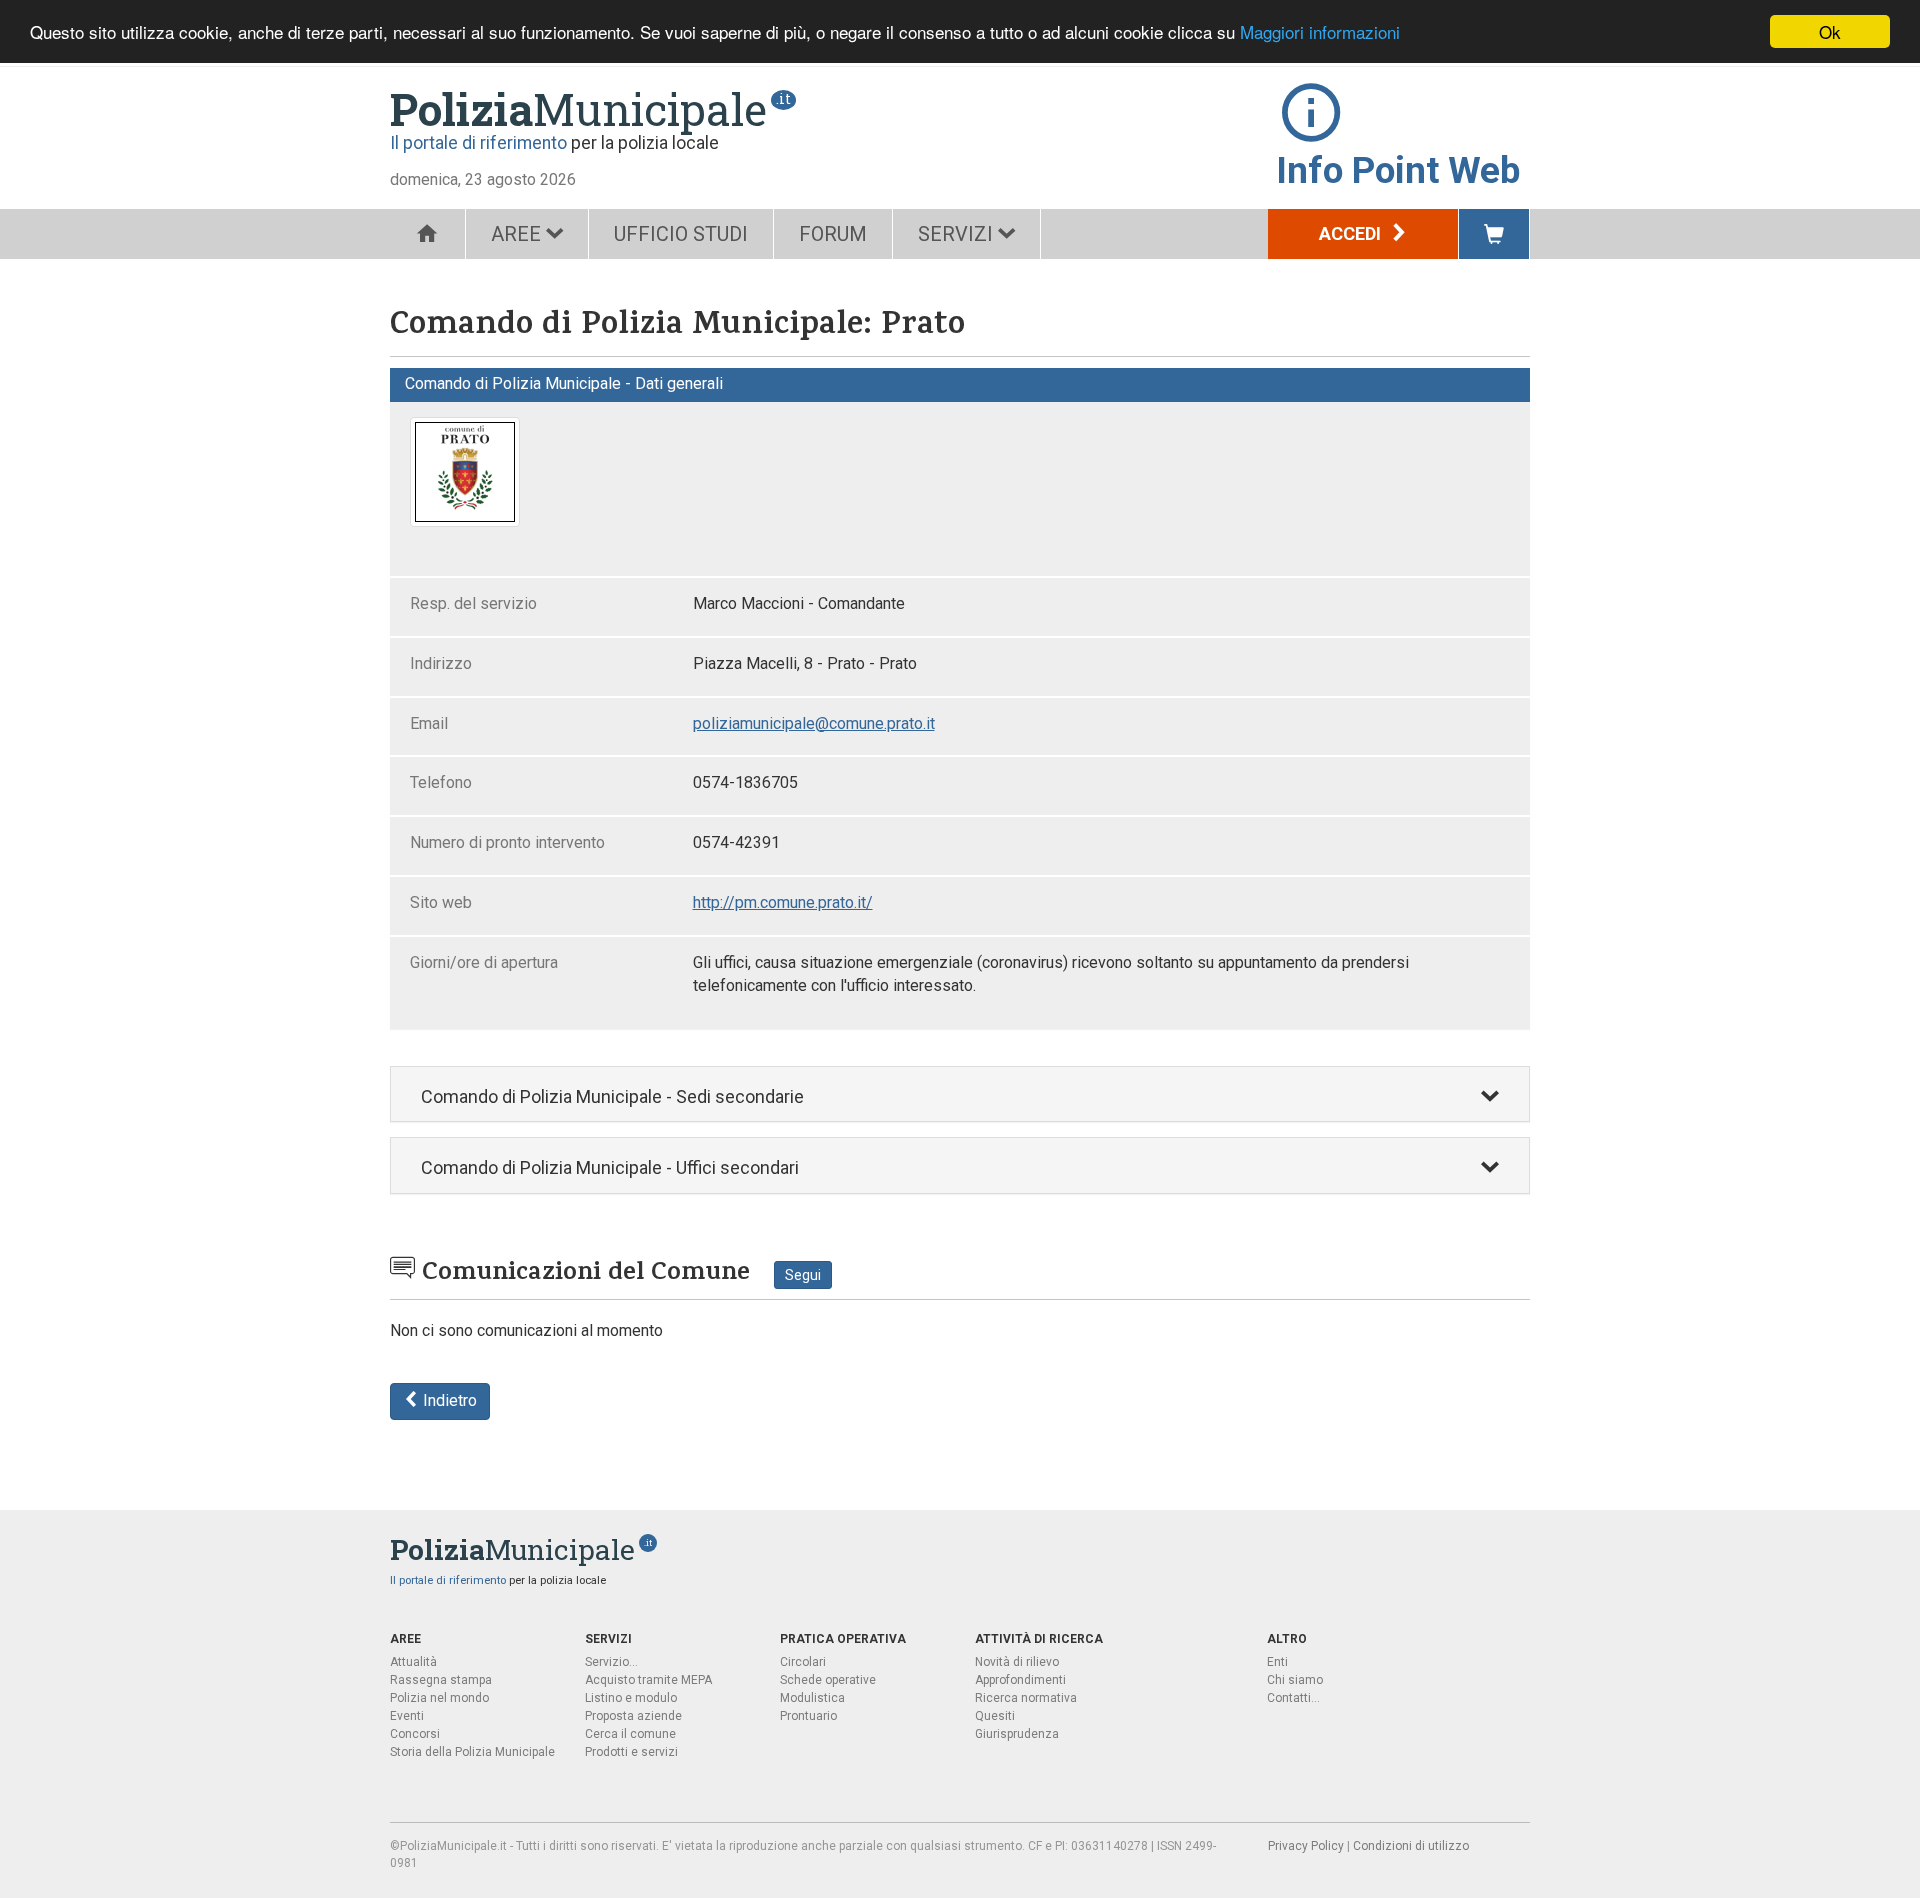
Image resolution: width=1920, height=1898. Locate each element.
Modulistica (812, 1698)
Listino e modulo (631, 1698)
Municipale (578, 109)
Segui (803, 1275)
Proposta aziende (633, 1716)
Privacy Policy (1306, 1846)
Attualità (413, 1662)
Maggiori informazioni (1320, 32)
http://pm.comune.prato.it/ (783, 902)
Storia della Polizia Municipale (472, 1752)
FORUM (833, 234)
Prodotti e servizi (631, 1752)
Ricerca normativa (1026, 1698)
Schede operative (828, 1680)
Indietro (448, 1400)
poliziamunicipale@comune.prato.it (814, 723)
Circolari (803, 1662)
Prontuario (808, 1716)
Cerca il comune (630, 1734)
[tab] (960, 1094)
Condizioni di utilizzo (1411, 1846)
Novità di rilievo (1017, 1662)
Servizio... (611, 1662)
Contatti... (1293, 1698)
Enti (1277, 1662)
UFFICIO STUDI (681, 234)
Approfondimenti (1020, 1680)
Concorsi (415, 1734)
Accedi (1352, 233)
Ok (1830, 31)
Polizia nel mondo (439, 1698)
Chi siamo (1295, 1680)
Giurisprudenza (1017, 1734)
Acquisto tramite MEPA (648, 1680)
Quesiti (995, 1716)
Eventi (407, 1716)
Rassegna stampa (441, 1680)
